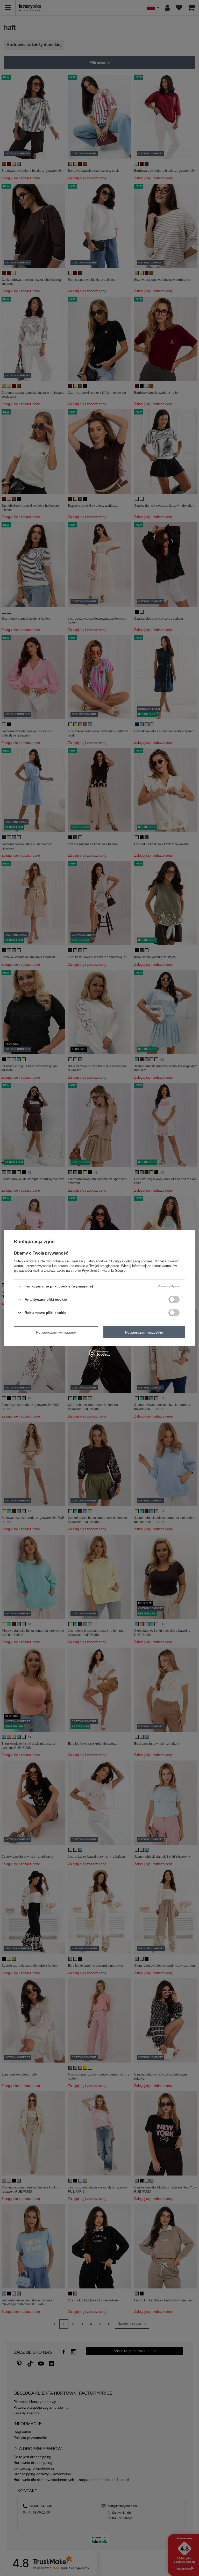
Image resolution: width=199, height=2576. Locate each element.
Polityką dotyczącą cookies (132, 1261)
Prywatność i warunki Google (104, 1271)
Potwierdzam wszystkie (144, 1332)
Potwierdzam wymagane (56, 1332)
